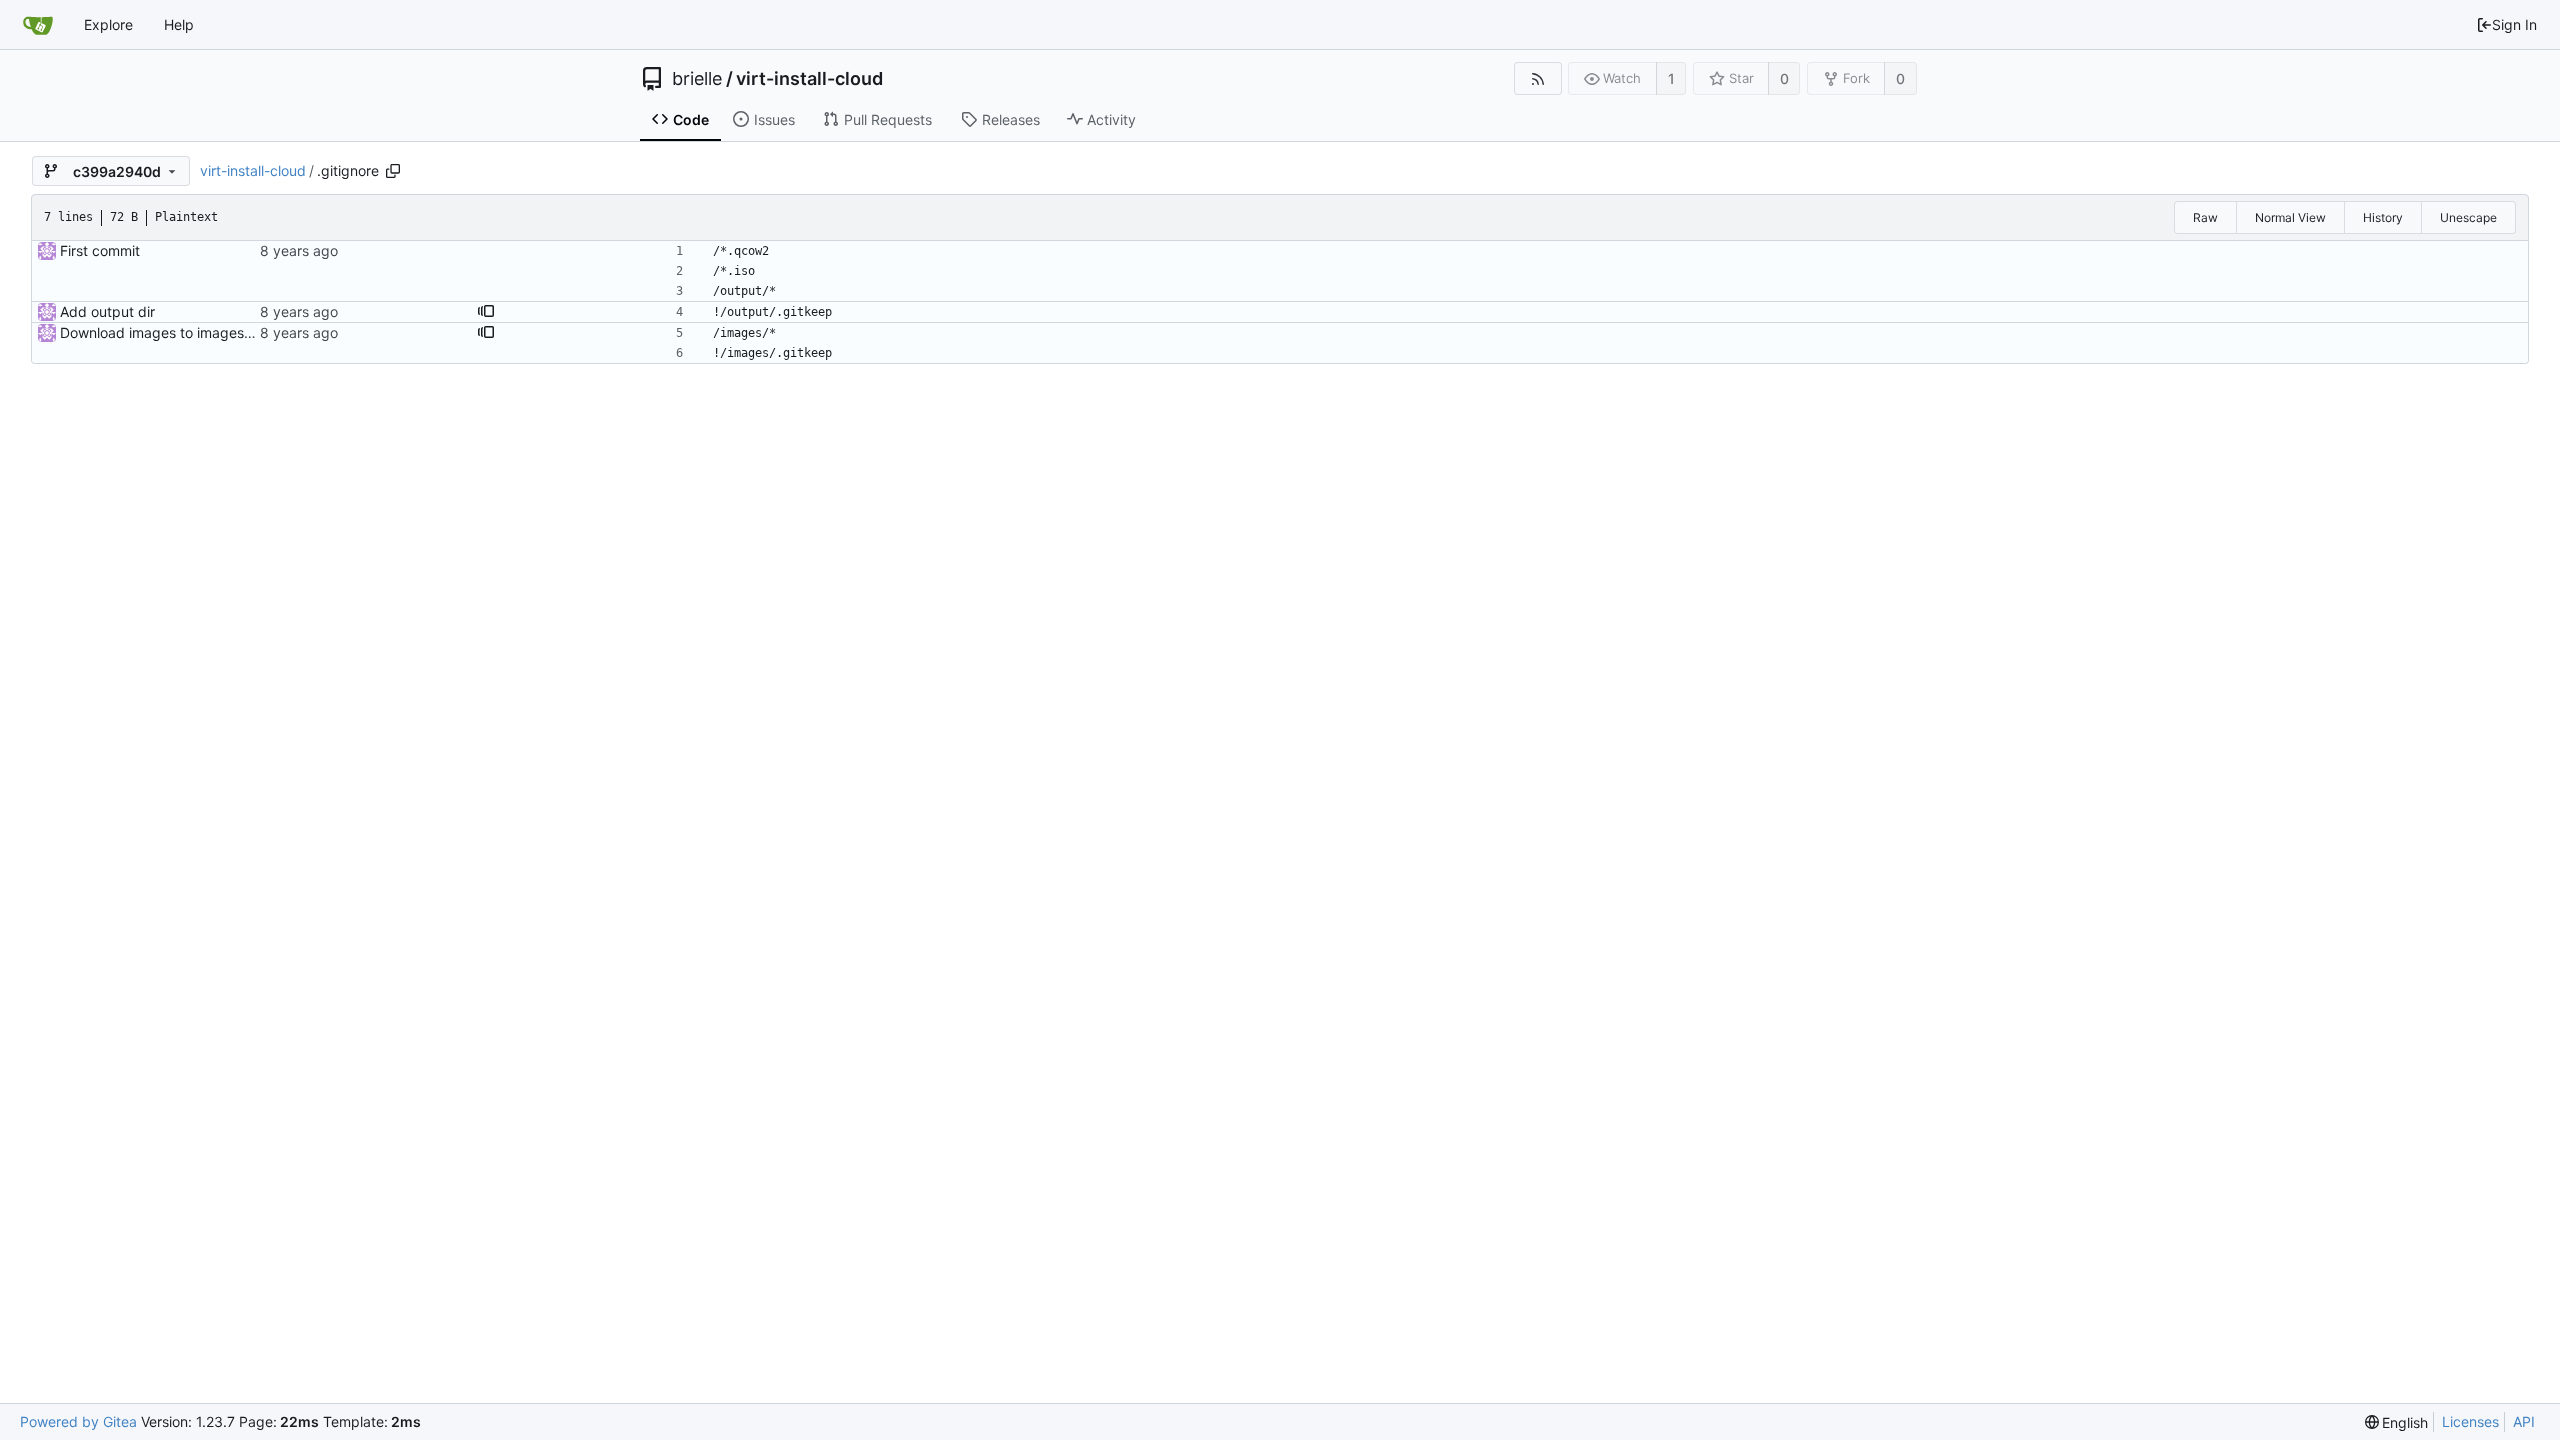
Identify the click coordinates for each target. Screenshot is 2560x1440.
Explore (108, 24)
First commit (100, 250)
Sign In (2514, 24)
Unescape (2468, 217)
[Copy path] (393, 171)
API (2524, 1421)
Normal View (2290, 217)
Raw (2205, 217)
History (2383, 217)
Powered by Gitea (78, 1421)
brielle (697, 79)
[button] (486, 312)
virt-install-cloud (809, 79)
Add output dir (107, 311)
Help (179, 24)
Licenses (2470, 1421)
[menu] (2397, 1422)
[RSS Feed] (1537, 78)
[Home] (38, 25)
